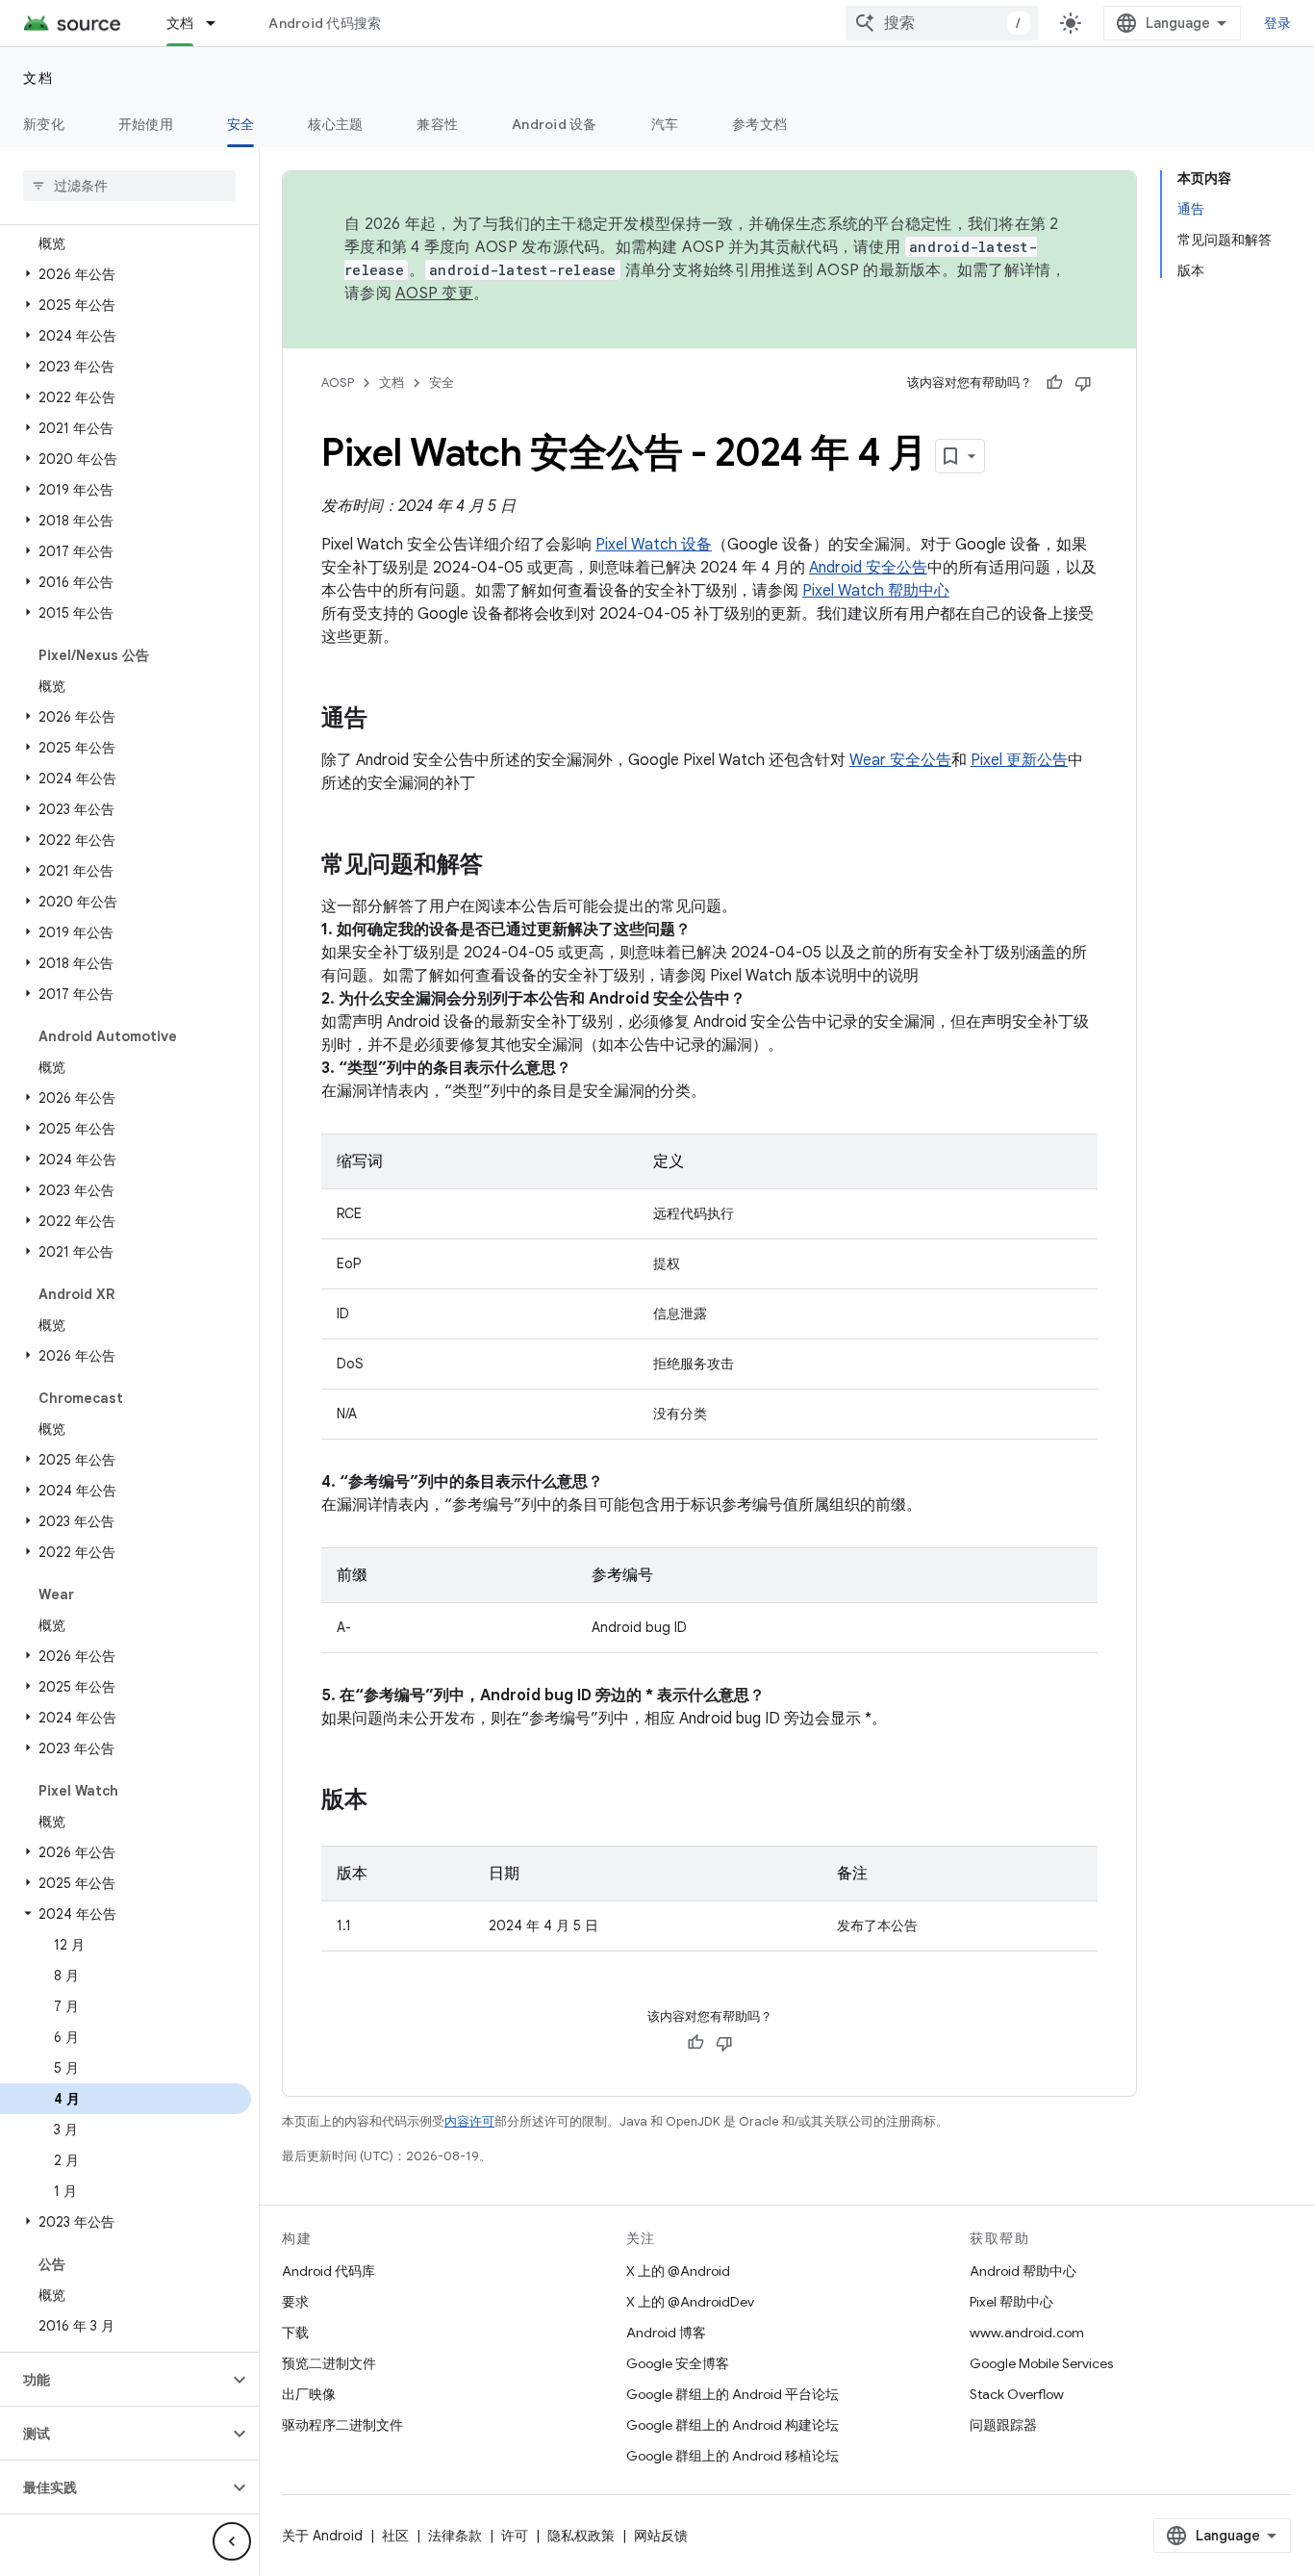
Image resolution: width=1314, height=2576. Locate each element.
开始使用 (146, 124)
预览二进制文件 (329, 2363)
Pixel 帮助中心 (1011, 2302)
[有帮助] (1054, 383)
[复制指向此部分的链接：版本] (387, 1801)
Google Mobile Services (1041, 2363)
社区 (395, 2536)
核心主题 (335, 124)
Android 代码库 (328, 2271)
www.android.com (1027, 2333)
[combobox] (942, 23)
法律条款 (455, 2536)
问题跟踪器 (1003, 2425)
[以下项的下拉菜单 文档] (219, 23)
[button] (126, 274)
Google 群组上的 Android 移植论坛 (733, 2456)
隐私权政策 (581, 2536)
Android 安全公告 (868, 568)
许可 (515, 2536)
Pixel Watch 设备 (654, 545)
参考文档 (759, 124)
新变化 (44, 124)
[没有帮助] (1083, 383)
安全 (241, 124)
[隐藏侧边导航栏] (232, 2541)
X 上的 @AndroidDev (690, 2302)
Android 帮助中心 (1023, 2271)
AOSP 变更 (434, 293)
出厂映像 (309, 2394)
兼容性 (437, 124)
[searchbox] (129, 186)
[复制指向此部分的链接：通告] (387, 720)
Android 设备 (555, 124)
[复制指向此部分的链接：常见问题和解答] (502, 866)
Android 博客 (666, 2333)
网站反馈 (661, 2536)
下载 (295, 2333)
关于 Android (322, 2536)
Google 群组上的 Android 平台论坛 (733, 2394)
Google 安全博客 (678, 2363)
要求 (295, 2302)
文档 (180, 23)
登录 (1278, 23)
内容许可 (469, 2121)
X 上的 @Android (678, 2271)
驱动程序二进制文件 (342, 2425)
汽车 (665, 124)
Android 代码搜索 (325, 23)
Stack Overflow (1017, 2394)
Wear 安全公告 (900, 760)
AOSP (338, 383)
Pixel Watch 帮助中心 (876, 591)
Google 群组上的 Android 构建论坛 (733, 2425)
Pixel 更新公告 (1019, 760)
